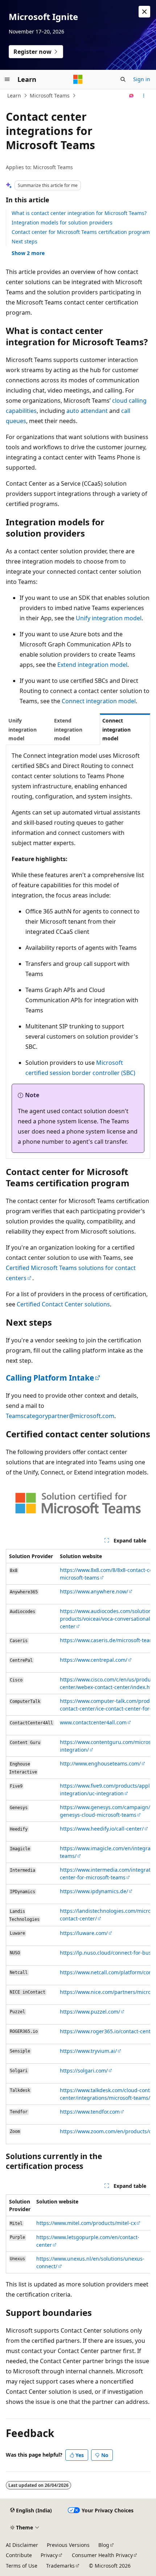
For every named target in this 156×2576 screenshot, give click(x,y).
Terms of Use (22, 2566)
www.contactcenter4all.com (93, 1722)
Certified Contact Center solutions (63, 1304)
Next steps (24, 241)
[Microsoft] (78, 79)
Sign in (142, 79)
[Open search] (123, 79)
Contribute (19, 2555)
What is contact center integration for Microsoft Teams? (79, 213)
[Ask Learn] (132, 96)
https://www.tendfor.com (90, 2112)
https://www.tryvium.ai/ (88, 2051)
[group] (78, 1846)
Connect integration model (99, 701)
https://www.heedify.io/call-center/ (102, 1829)
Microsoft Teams (50, 95)
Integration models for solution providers (62, 222)
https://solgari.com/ (84, 2071)
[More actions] (144, 96)
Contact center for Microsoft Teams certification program (81, 232)
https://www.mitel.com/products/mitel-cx (86, 2223)
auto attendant (87, 411)
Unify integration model (109, 618)
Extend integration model (92, 665)
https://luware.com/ (84, 1933)
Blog (104, 2545)
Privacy (49, 2555)
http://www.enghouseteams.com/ (100, 1763)
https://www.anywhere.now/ (94, 1591)
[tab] (29, 729)
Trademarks (60, 2566)
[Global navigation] (7, 79)
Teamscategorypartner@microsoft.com (60, 1416)
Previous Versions (68, 2545)
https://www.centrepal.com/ (94, 1660)
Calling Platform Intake (50, 1378)
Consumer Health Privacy (102, 2555)
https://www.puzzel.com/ (90, 2012)
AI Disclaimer (22, 2545)
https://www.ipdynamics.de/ (94, 1891)
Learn (14, 95)
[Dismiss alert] (144, 12)
